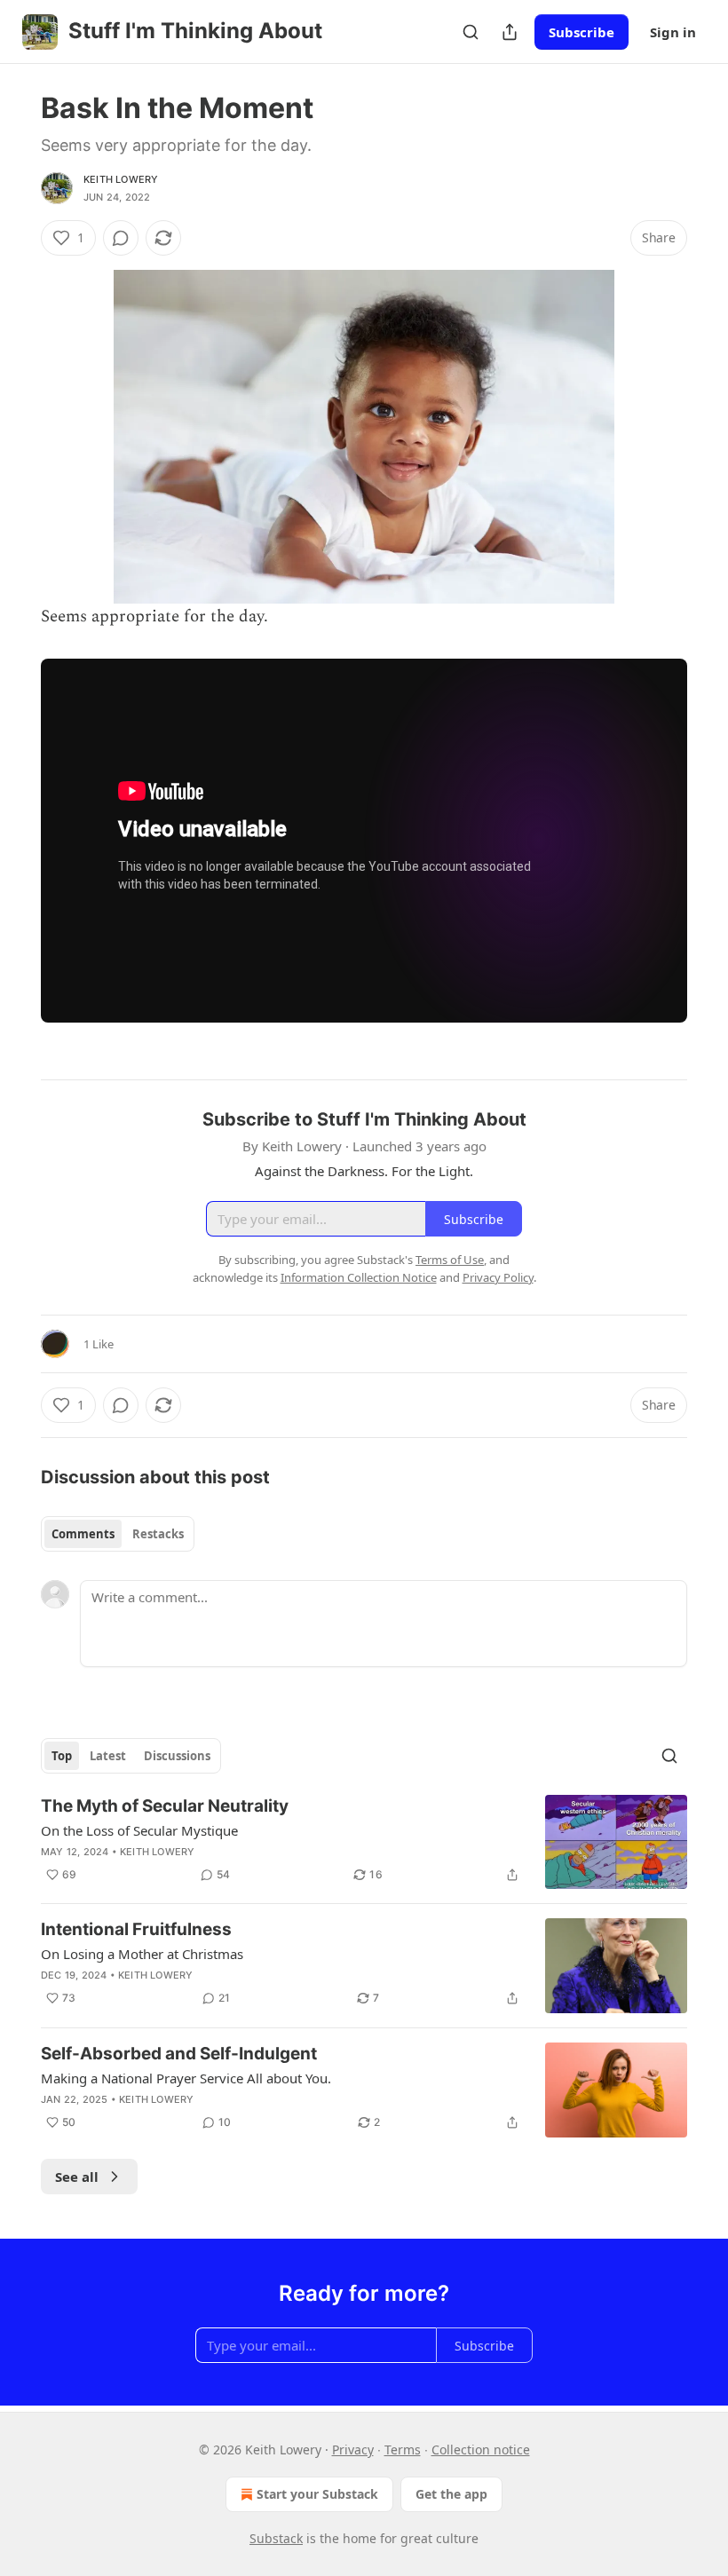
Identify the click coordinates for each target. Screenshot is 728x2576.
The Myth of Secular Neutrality (165, 1806)
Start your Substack (317, 2494)
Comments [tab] (83, 1534)
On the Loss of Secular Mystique (139, 1830)
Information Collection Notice (359, 1277)
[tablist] (118, 1534)
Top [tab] (62, 1756)
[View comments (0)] (121, 238)
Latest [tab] (108, 1756)
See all (77, 2177)
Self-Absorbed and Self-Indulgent (179, 2054)
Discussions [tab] (177, 1756)
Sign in (673, 32)
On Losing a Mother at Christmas (142, 1954)
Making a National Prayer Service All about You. (186, 2078)
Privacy (353, 2450)
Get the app (451, 2494)
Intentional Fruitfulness (136, 1929)
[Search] (471, 32)
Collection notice (481, 2450)
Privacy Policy (498, 1277)
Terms (403, 2450)
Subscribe (582, 32)
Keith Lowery (121, 179)
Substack (276, 2538)
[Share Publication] (510, 32)
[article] (364, 1842)
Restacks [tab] (158, 1534)
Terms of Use (450, 1260)
